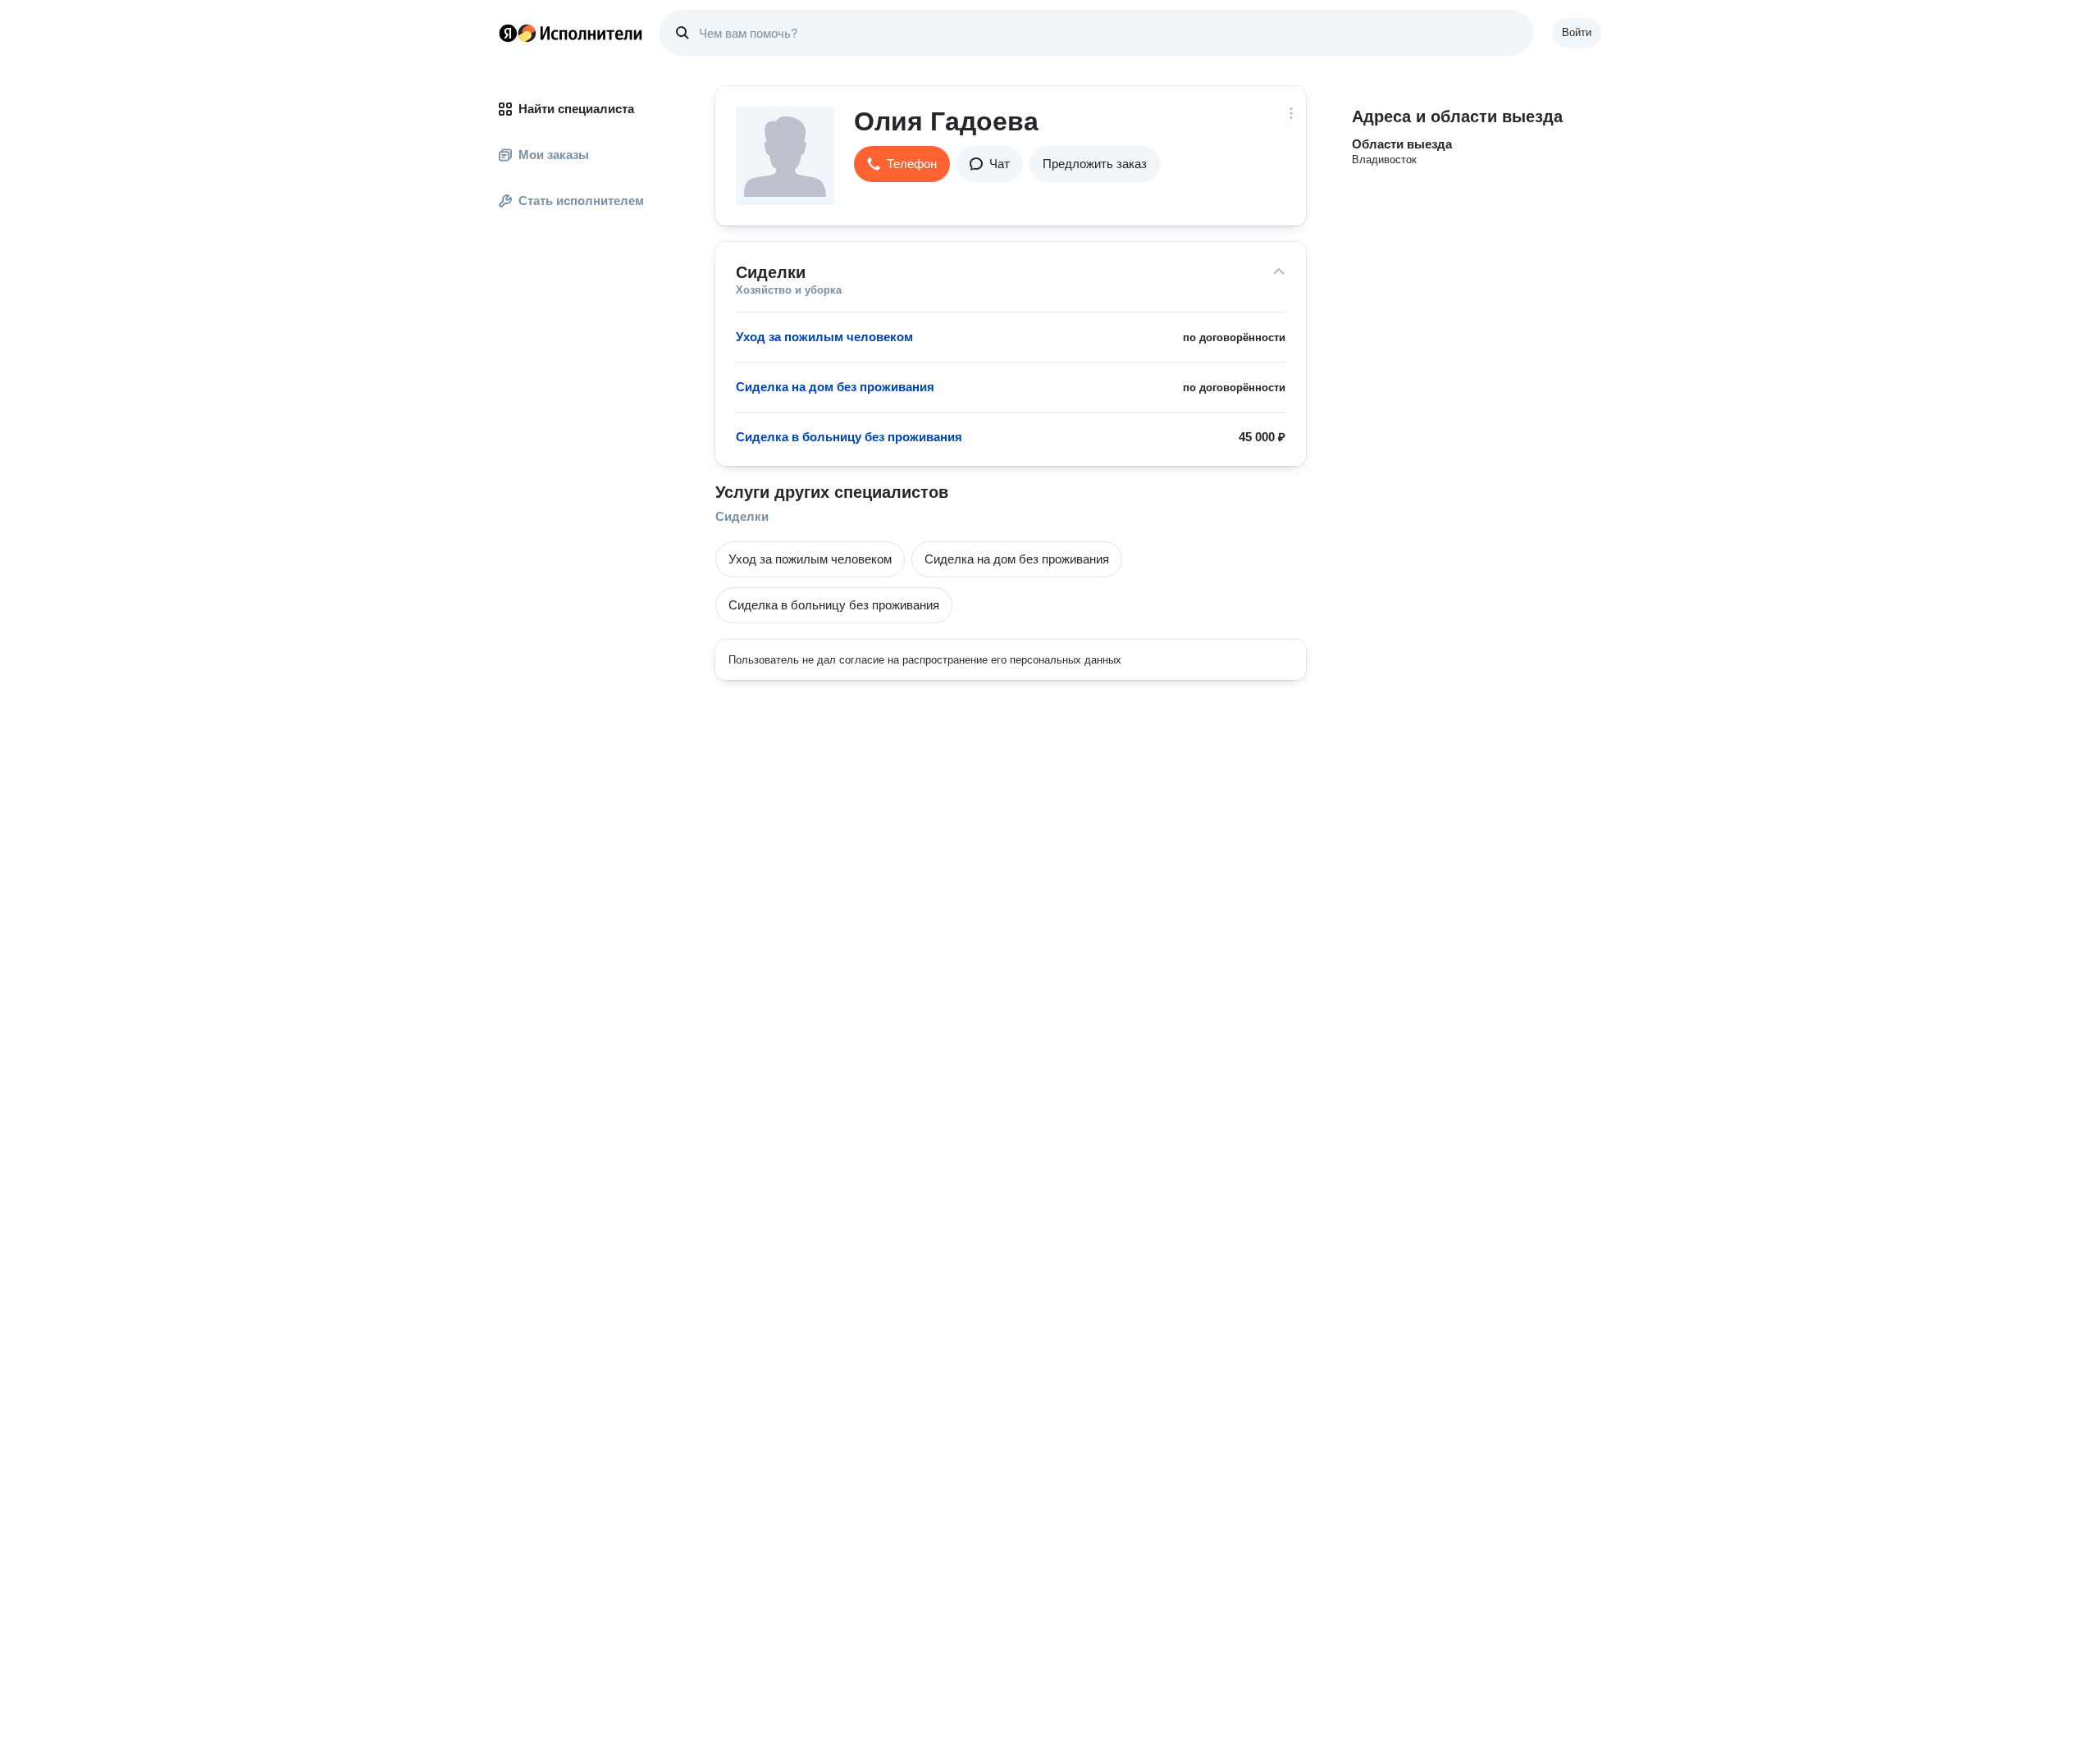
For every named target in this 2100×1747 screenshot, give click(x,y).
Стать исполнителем (581, 201)
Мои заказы (554, 155)
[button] (902, 164)
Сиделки (742, 516)
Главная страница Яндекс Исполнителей (571, 33)
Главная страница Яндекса (508, 33)
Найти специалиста (576, 109)
